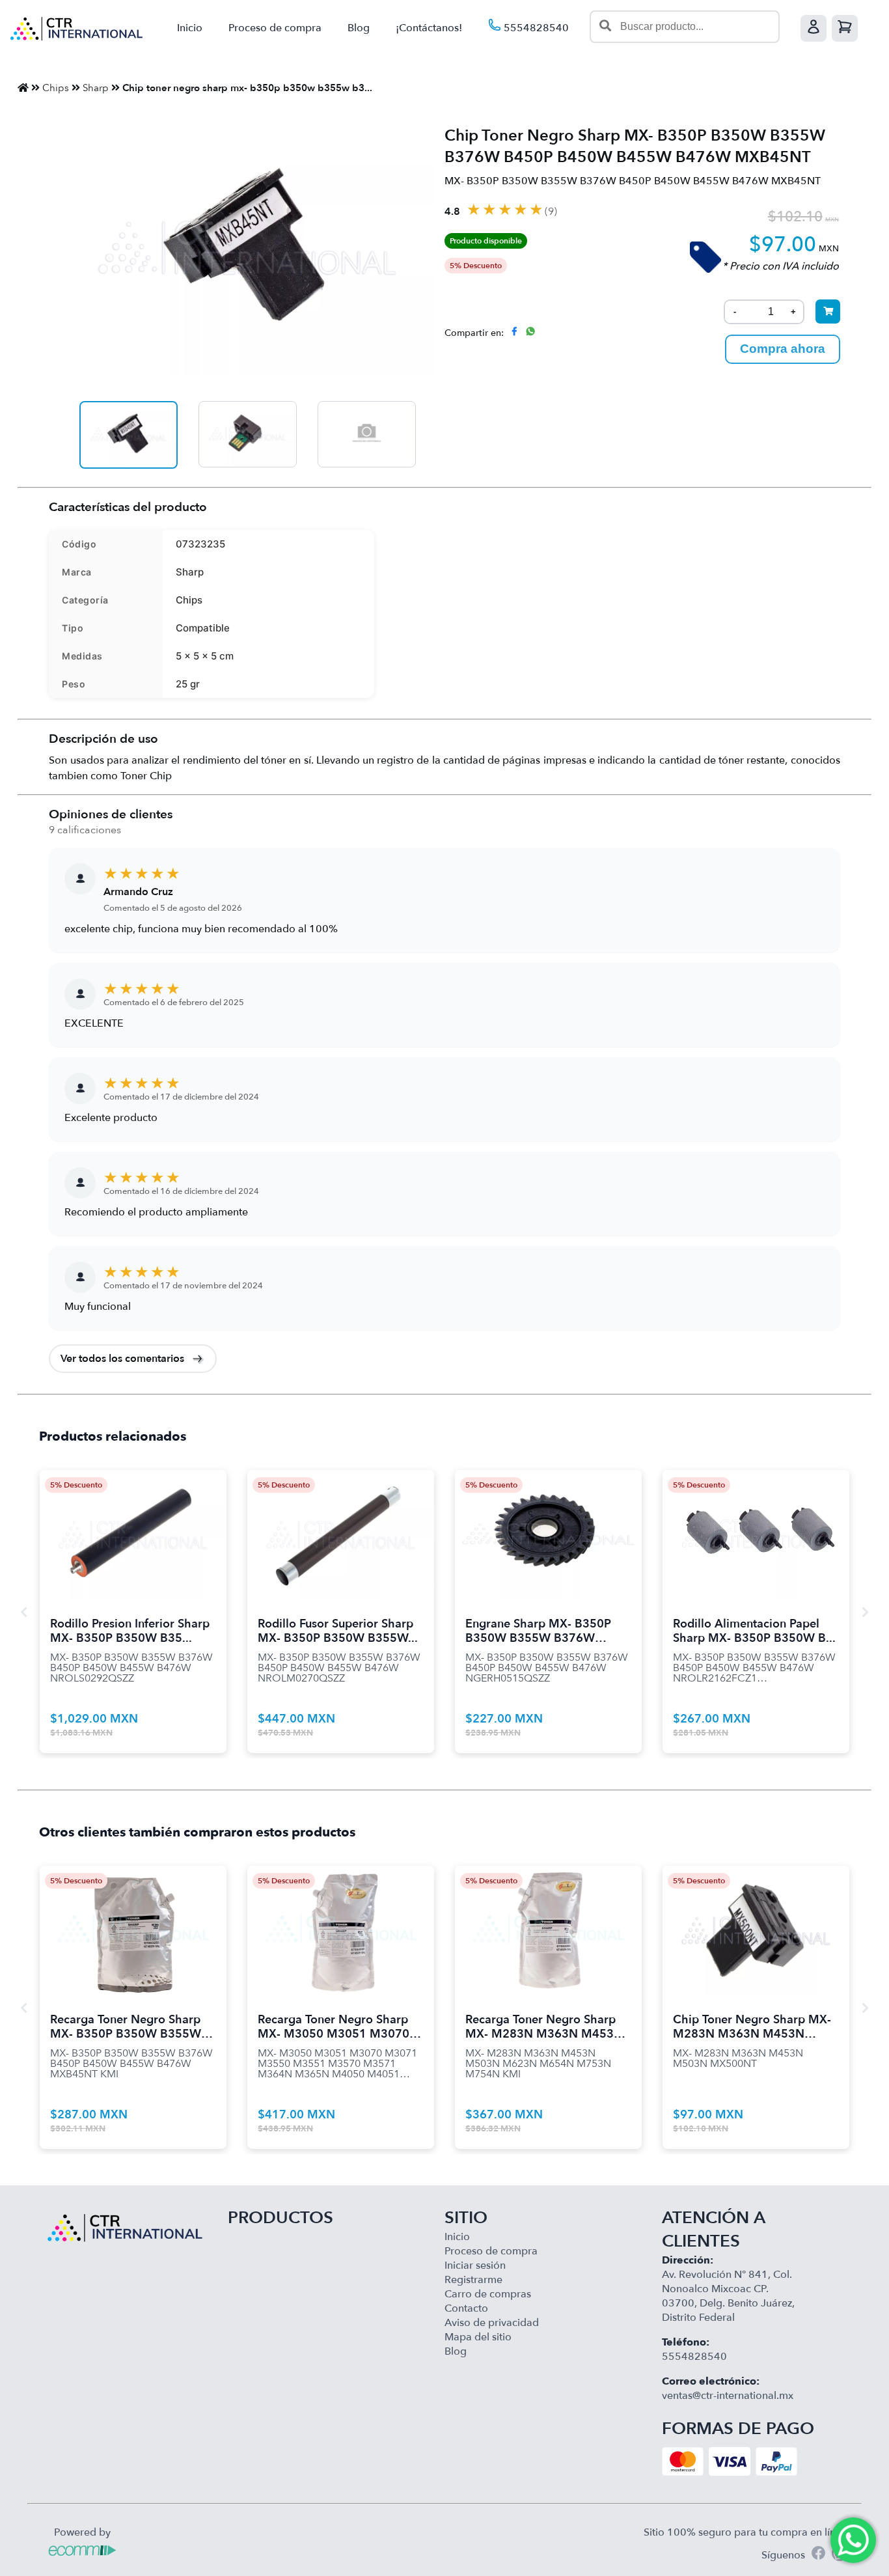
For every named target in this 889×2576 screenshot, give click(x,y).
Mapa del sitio (478, 2337)
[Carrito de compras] (845, 28)
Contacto (466, 2308)
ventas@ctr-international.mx (728, 2396)
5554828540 (535, 28)
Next (866, 1612)
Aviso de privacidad (492, 2323)
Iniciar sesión (475, 2265)
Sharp (96, 88)
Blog (359, 28)
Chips (56, 88)
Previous (23, 1612)
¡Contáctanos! (429, 28)
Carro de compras (488, 2294)
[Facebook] (818, 2555)
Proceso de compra (275, 28)
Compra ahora (783, 349)
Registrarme (473, 2280)
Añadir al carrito (133, 1519)
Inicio (190, 28)
